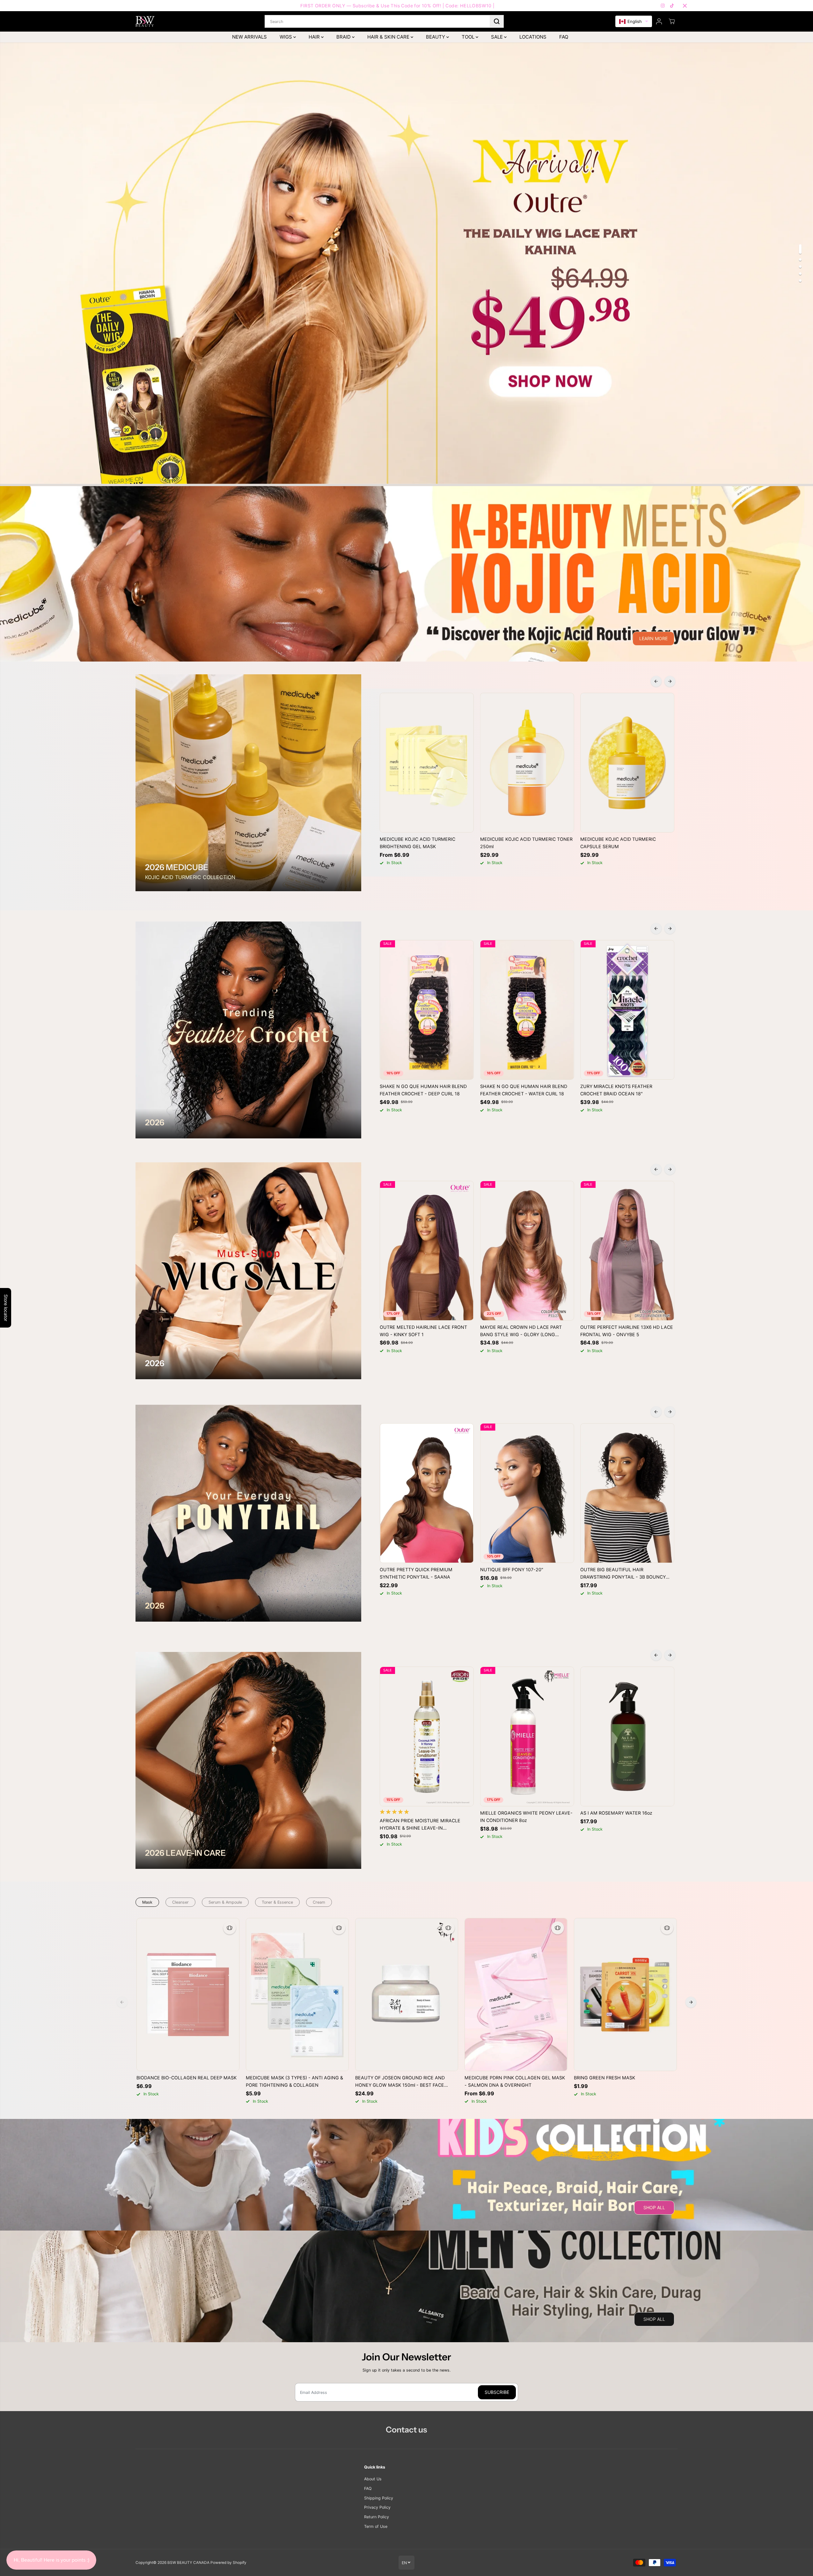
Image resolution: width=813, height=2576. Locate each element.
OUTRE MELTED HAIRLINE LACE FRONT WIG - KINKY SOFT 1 (423, 1331)
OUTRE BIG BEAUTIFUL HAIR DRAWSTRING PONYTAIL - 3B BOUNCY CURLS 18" (623, 1574)
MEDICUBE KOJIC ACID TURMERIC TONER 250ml (526, 843)
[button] (634, 22)
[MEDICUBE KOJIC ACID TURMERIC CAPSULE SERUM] (627, 763)
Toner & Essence (277, 1902)
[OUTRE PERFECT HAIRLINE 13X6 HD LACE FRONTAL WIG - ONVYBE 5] (627, 1251)
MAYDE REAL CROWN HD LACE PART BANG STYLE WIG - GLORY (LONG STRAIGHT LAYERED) (521, 1331)
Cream (319, 1902)
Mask (147, 1902)
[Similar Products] (230, 1928)
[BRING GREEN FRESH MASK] (625, 1995)
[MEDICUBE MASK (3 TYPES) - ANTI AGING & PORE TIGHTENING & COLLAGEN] (297, 1995)
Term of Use (376, 2526)
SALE (498, 37)
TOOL (469, 37)
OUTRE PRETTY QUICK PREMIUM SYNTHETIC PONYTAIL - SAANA (416, 1573)
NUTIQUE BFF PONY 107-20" (512, 1569)
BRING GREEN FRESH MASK (604, 2078)
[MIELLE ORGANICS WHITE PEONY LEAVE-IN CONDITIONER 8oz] (527, 1736)
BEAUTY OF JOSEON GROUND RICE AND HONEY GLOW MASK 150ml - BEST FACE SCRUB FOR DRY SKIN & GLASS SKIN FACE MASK (402, 2082)
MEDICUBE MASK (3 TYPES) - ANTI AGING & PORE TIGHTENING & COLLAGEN (294, 2081)
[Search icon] (497, 21)
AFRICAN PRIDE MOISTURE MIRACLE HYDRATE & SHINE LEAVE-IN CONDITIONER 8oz (420, 1825)
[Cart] (672, 21)
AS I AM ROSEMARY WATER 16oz (616, 1813)
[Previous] (656, 681)
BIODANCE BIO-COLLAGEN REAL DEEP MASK (187, 2078)
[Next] (670, 681)
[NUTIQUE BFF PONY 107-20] (527, 1493)
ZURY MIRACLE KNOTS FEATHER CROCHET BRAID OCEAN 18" (616, 1090)
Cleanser (180, 1902)
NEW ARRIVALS (249, 37)
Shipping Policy (379, 2498)
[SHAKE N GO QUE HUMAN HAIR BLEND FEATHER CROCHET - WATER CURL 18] (527, 1010)
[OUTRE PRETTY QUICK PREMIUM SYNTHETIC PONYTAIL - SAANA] (427, 1493)
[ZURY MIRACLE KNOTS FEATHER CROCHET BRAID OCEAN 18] (627, 1010)
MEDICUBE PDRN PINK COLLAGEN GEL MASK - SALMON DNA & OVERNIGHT (515, 2081)
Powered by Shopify (228, 2563)
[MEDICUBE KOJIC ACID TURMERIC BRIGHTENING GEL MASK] (427, 763)
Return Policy (377, 2517)
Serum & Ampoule (225, 1902)
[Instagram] (663, 6)
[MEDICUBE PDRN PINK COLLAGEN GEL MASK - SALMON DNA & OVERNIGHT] (516, 1995)
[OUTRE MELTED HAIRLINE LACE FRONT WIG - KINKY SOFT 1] (427, 1251)
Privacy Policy (377, 2507)
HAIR (315, 37)
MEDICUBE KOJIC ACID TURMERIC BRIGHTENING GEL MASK (417, 843)
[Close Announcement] (685, 6)
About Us (373, 2479)
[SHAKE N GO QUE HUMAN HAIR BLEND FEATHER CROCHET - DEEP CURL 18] (427, 1010)
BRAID (344, 37)
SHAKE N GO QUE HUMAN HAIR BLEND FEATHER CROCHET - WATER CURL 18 (524, 1090)
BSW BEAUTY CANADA (188, 2563)
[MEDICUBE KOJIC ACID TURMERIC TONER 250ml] (527, 763)
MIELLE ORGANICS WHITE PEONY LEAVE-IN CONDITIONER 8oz (526, 1817)
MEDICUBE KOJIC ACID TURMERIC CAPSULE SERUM (618, 843)
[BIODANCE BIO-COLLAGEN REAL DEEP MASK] (188, 1995)
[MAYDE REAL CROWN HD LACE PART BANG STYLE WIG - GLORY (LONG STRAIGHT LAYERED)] (527, 1251)
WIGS (286, 37)
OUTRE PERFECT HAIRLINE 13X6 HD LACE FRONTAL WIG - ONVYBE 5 (627, 1331)
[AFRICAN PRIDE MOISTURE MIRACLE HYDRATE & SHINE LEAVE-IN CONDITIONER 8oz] (427, 1736)
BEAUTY (436, 37)
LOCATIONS (533, 37)
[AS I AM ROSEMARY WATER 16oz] (627, 1736)
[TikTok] (672, 6)
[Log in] (659, 21)
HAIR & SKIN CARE (389, 37)
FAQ (564, 37)
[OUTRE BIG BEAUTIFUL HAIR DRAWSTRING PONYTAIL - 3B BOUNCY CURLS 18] (627, 1493)
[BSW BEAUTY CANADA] (145, 21)
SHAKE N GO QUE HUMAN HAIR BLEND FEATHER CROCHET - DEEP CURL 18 (423, 1090)
